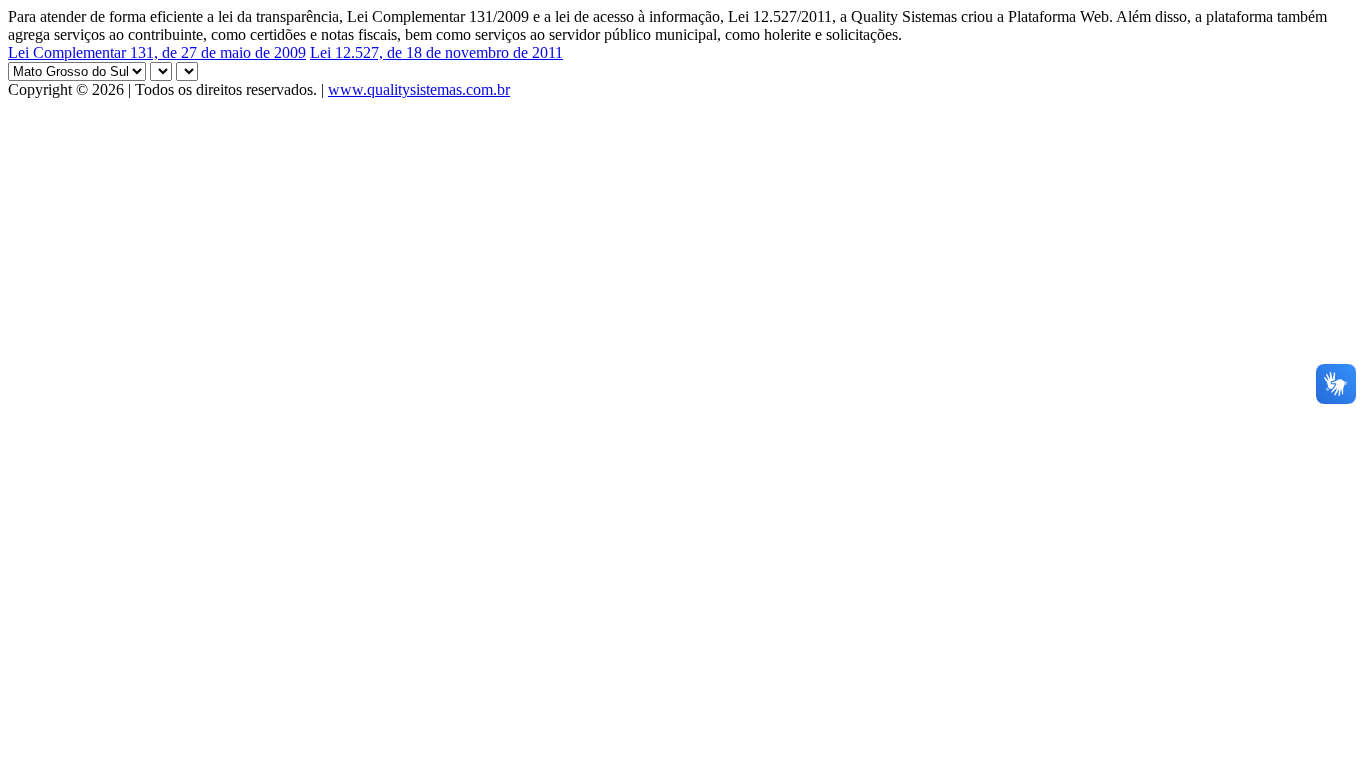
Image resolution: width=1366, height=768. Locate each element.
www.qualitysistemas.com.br (419, 89)
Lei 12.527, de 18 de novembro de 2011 (436, 52)
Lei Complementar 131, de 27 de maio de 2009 (157, 52)
